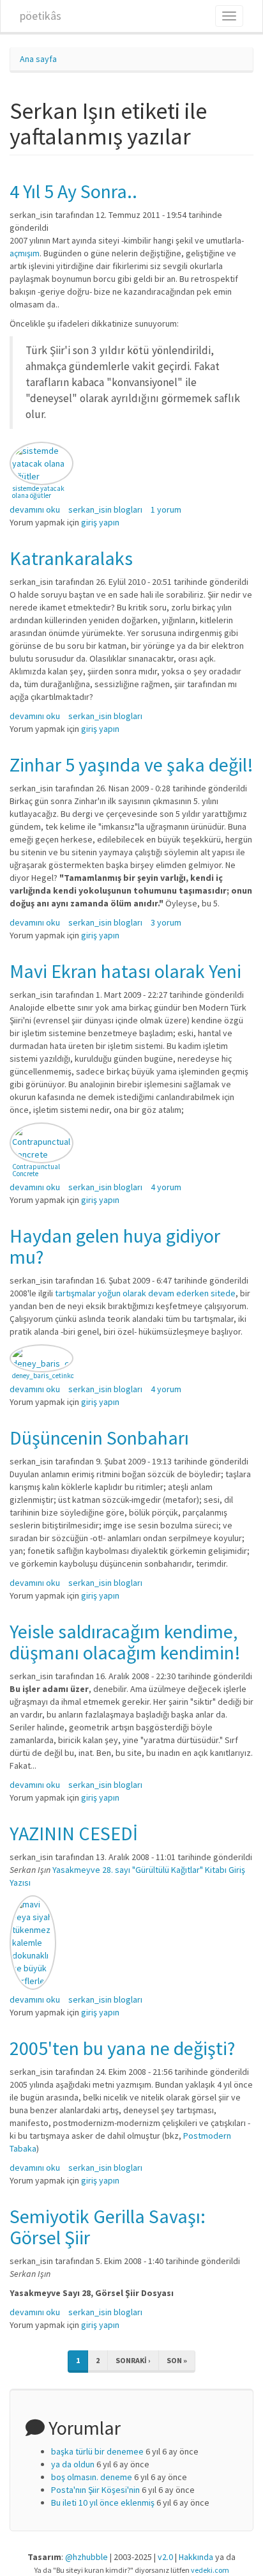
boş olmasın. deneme (92, 2477)
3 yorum (166, 922)
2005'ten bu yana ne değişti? (122, 2048)
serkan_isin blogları (105, 509)
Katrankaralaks (71, 558)
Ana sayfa (38, 59)
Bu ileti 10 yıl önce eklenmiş (103, 2502)
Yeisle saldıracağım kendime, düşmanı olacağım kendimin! (125, 1642)
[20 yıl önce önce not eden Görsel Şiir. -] (41, 1358)
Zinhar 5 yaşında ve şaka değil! (131, 764)
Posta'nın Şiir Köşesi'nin (95, 2490)
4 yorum (166, 1187)
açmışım (25, 253)
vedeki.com (210, 2570)
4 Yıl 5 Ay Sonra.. (73, 191)
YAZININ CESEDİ (74, 1833)
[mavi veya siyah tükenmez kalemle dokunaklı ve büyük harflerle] (33, 1943)
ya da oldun (73, 2464)
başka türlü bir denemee (97, 2451)
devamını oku (35, 509)
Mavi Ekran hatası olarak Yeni (125, 971)
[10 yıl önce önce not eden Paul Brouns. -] (41, 1143)
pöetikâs (41, 16)
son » (177, 2360)
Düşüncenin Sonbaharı (99, 1438)
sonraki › (133, 2360)
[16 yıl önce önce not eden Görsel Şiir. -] (41, 463)
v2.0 (165, 2557)
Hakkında (196, 2557)
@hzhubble (86, 2557)
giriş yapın (100, 522)
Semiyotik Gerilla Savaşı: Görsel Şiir (108, 2227)
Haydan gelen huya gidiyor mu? (115, 1246)
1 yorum (166, 509)
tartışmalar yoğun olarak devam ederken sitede (145, 1293)
